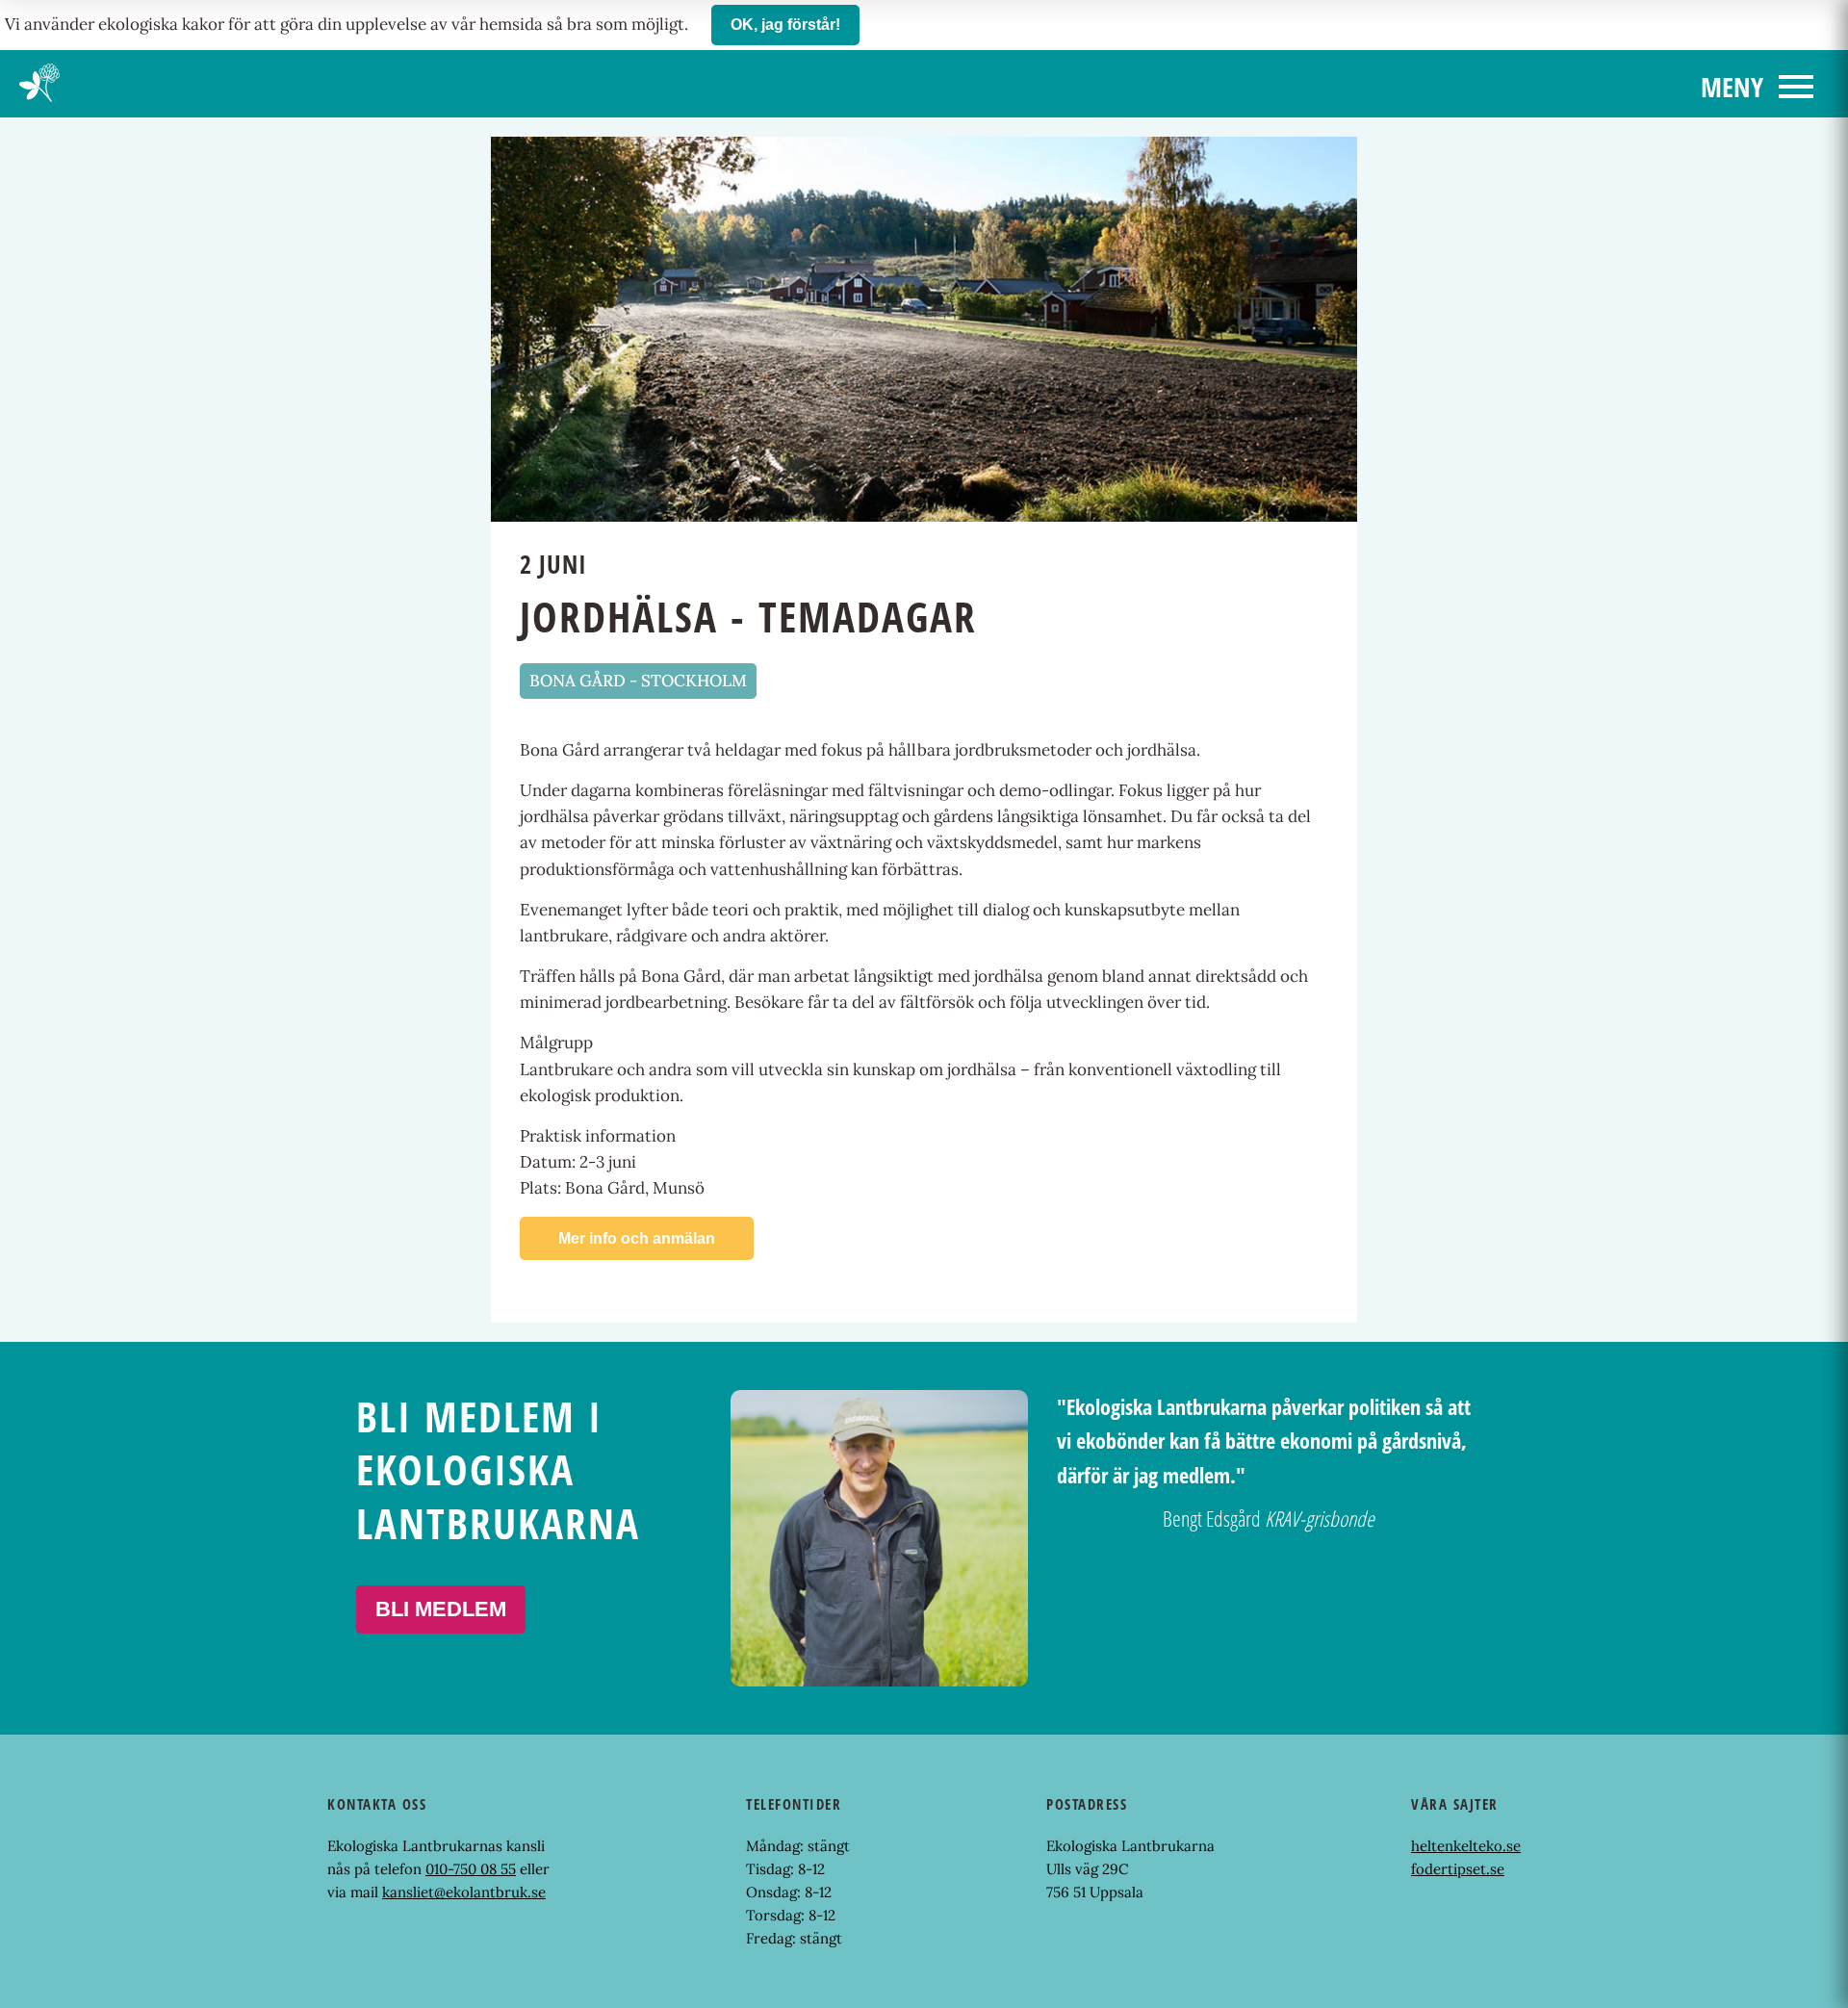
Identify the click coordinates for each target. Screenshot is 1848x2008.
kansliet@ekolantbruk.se (464, 1892)
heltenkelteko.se (1466, 1846)
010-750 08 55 (471, 1869)
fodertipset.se (1458, 1869)
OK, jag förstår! (785, 25)
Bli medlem (441, 1609)
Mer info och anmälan (637, 1238)
